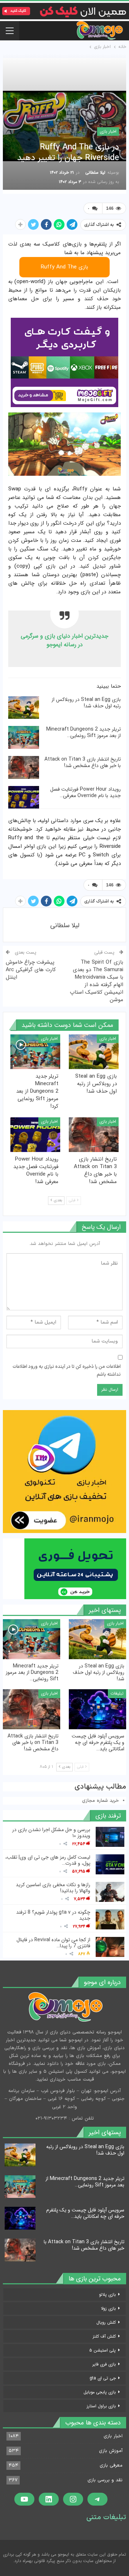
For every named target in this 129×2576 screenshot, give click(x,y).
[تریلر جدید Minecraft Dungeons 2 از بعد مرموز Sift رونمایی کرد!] (24, 737)
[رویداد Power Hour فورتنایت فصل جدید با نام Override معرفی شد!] (24, 797)
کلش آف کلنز (104, 2336)
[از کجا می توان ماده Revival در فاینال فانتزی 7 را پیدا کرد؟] (110, 1947)
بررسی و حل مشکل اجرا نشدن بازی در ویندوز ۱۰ (51, 1833)
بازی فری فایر (104, 2364)
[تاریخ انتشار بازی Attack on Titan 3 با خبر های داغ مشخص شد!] (24, 767)
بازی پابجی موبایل (100, 2392)
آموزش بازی (111, 2451)
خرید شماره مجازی (101, 1801)
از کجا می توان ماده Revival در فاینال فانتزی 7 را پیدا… (53, 1943)
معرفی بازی (111, 2466)
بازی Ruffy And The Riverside (64, 270)
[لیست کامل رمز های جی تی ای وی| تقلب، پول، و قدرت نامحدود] (110, 1864)
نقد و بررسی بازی (105, 2480)
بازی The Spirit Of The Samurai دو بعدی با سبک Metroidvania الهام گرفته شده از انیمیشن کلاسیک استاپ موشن (97, 981)
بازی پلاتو (107, 2295)
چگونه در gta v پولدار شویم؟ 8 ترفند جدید (53, 1915)
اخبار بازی (108, 131)
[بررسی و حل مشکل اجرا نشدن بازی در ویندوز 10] (110, 1837)
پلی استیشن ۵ (102, 2350)
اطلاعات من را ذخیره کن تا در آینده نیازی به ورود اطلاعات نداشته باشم (67, 1371)
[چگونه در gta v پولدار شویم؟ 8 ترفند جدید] (110, 1919)
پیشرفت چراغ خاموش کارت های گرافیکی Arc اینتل (31, 970)
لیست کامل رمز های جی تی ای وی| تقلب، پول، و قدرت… (48, 1860)
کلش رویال (106, 2322)
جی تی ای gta (103, 2378)
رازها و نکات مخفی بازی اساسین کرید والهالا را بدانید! (53, 1888)
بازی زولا (108, 2308)
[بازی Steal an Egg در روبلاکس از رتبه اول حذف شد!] (24, 708)
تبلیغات (117, 1693)
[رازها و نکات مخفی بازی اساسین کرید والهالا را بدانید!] (110, 1892)
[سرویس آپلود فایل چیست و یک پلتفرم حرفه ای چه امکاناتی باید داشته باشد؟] (97, 1709)
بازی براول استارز (101, 2406)
